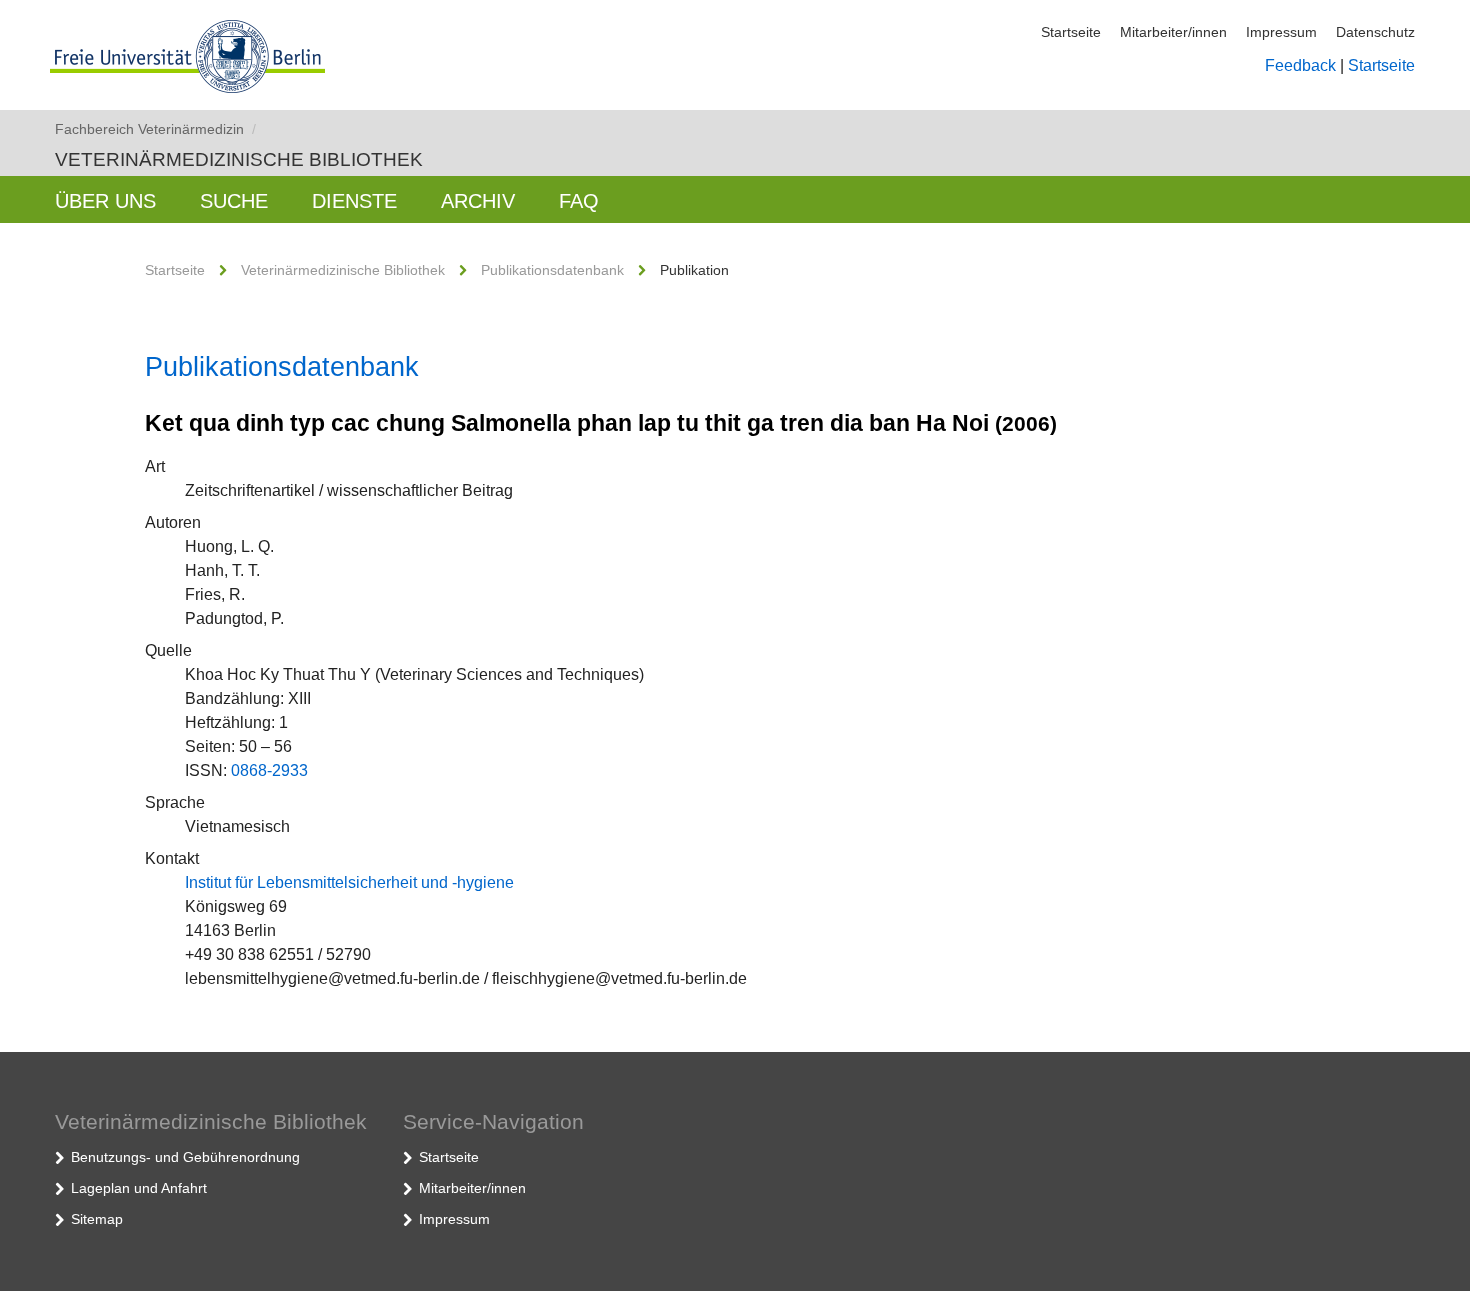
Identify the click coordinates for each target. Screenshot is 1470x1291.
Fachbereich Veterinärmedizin (155, 129)
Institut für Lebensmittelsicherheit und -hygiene (349, 882)
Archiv (478, 201)
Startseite (1071, 32)
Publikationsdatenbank (552, 270)
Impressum (1281, 32)
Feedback (1300, 65)
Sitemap (97, 1219)
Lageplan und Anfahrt (139, 1188)
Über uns (105, 201)
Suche (234, 201)
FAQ (579, 201)
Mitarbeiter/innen (1173, 32)
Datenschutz (1375, 32)
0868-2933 (269, 770)
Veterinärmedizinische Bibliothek (239, 159)
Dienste (354, 201)
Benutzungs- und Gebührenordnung (185, 1157)
